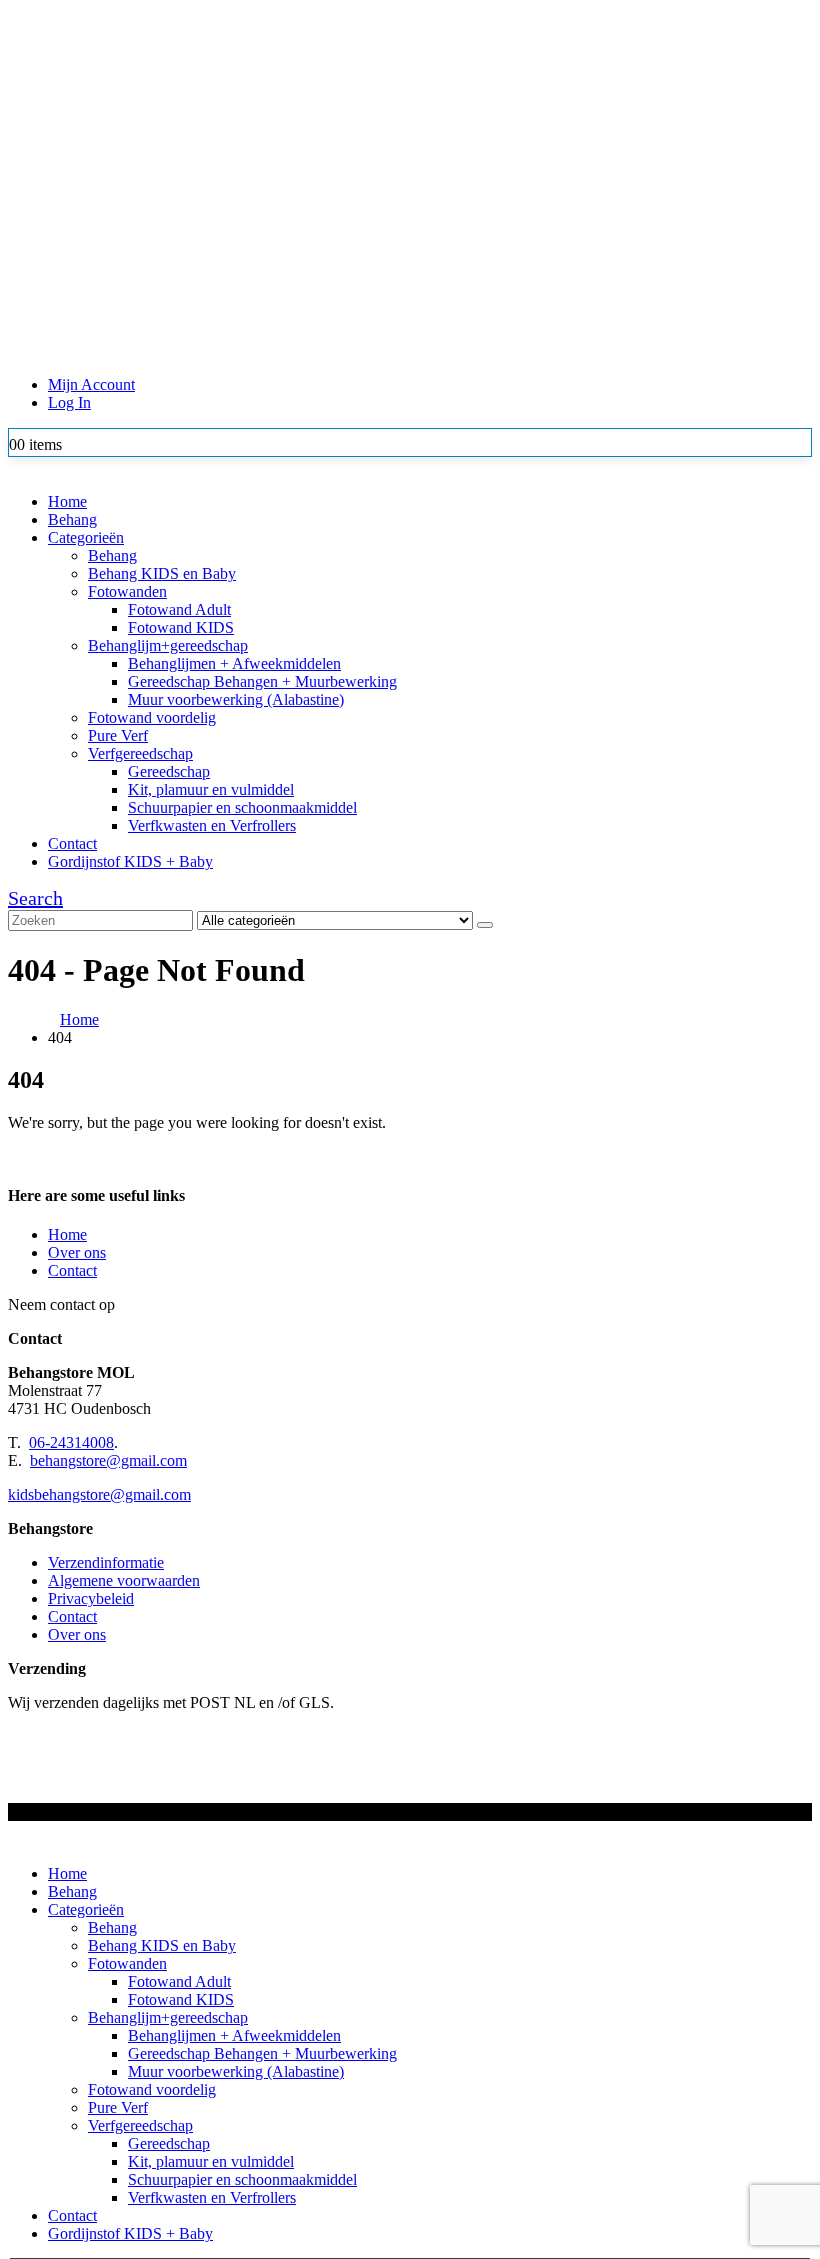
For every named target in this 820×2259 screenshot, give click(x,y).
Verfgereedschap (140, 753)
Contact (72, 843)
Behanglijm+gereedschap (168, 645)
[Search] (485, 925)
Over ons (77, 1252)
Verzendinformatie (106, 1562)
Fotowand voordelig (152, 717)
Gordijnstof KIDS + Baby (130, 861)
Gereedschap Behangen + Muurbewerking (262, 681)
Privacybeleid (91, 1598)
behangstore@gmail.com (108, 1460)
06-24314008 (71, 1442)
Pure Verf (118, 735)
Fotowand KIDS (181, 627)
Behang (72, 519)
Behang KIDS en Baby (162, 573)
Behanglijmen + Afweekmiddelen (234, 663)
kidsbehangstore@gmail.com (99, 1494)
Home (67, 501)
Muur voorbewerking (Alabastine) (236, 699)
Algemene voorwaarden (124, 1580)
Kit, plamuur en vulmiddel (211, 789)
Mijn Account (91, 384)
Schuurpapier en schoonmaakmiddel (242, 807)
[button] (35, 898)
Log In (69, 402)
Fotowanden (127, 591)
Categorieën (86, 537)
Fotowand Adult (179, 609)
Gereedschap (169, 771)
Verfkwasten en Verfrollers (212, 825)
